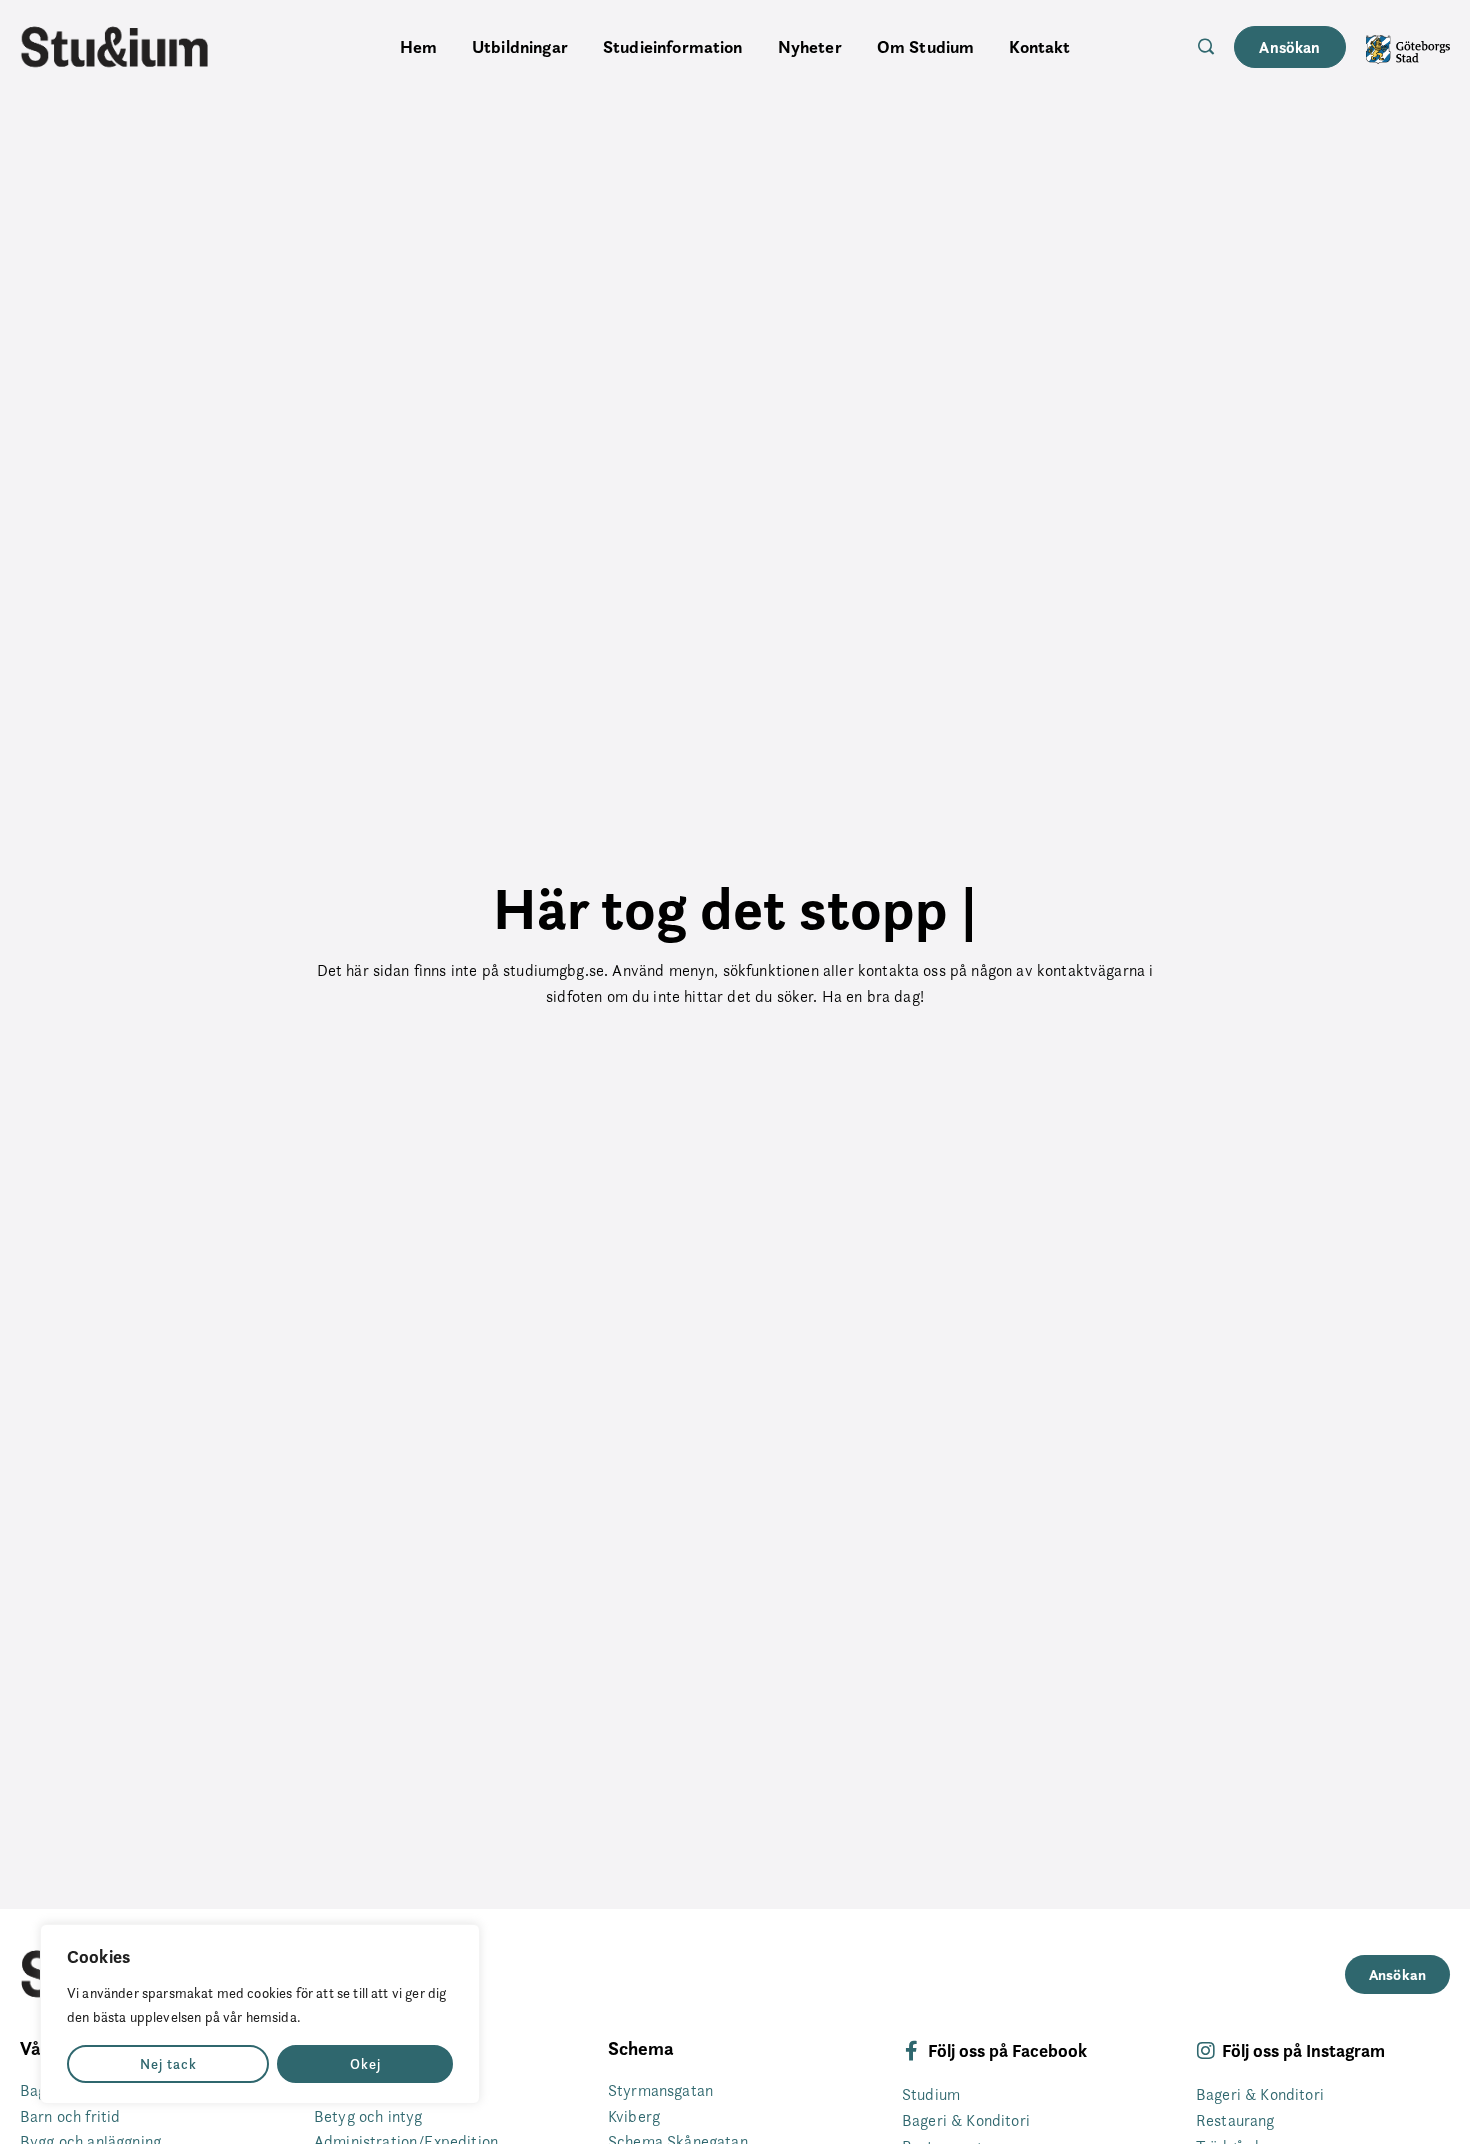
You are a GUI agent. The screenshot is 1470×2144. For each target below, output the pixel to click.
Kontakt (1039, 47)
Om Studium (926, 47)
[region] (260, 2014)
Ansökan (1289, 47)
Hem (418, 47)
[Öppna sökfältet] (1206, 46)
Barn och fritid (70, 2116)
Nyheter (810, 47)
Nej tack (168, 2064)
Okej (365, 2064)
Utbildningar (520, 47)
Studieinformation (673, 47)
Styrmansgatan (660, 2090)
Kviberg (634, 2116)
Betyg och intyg (368, 2116)
